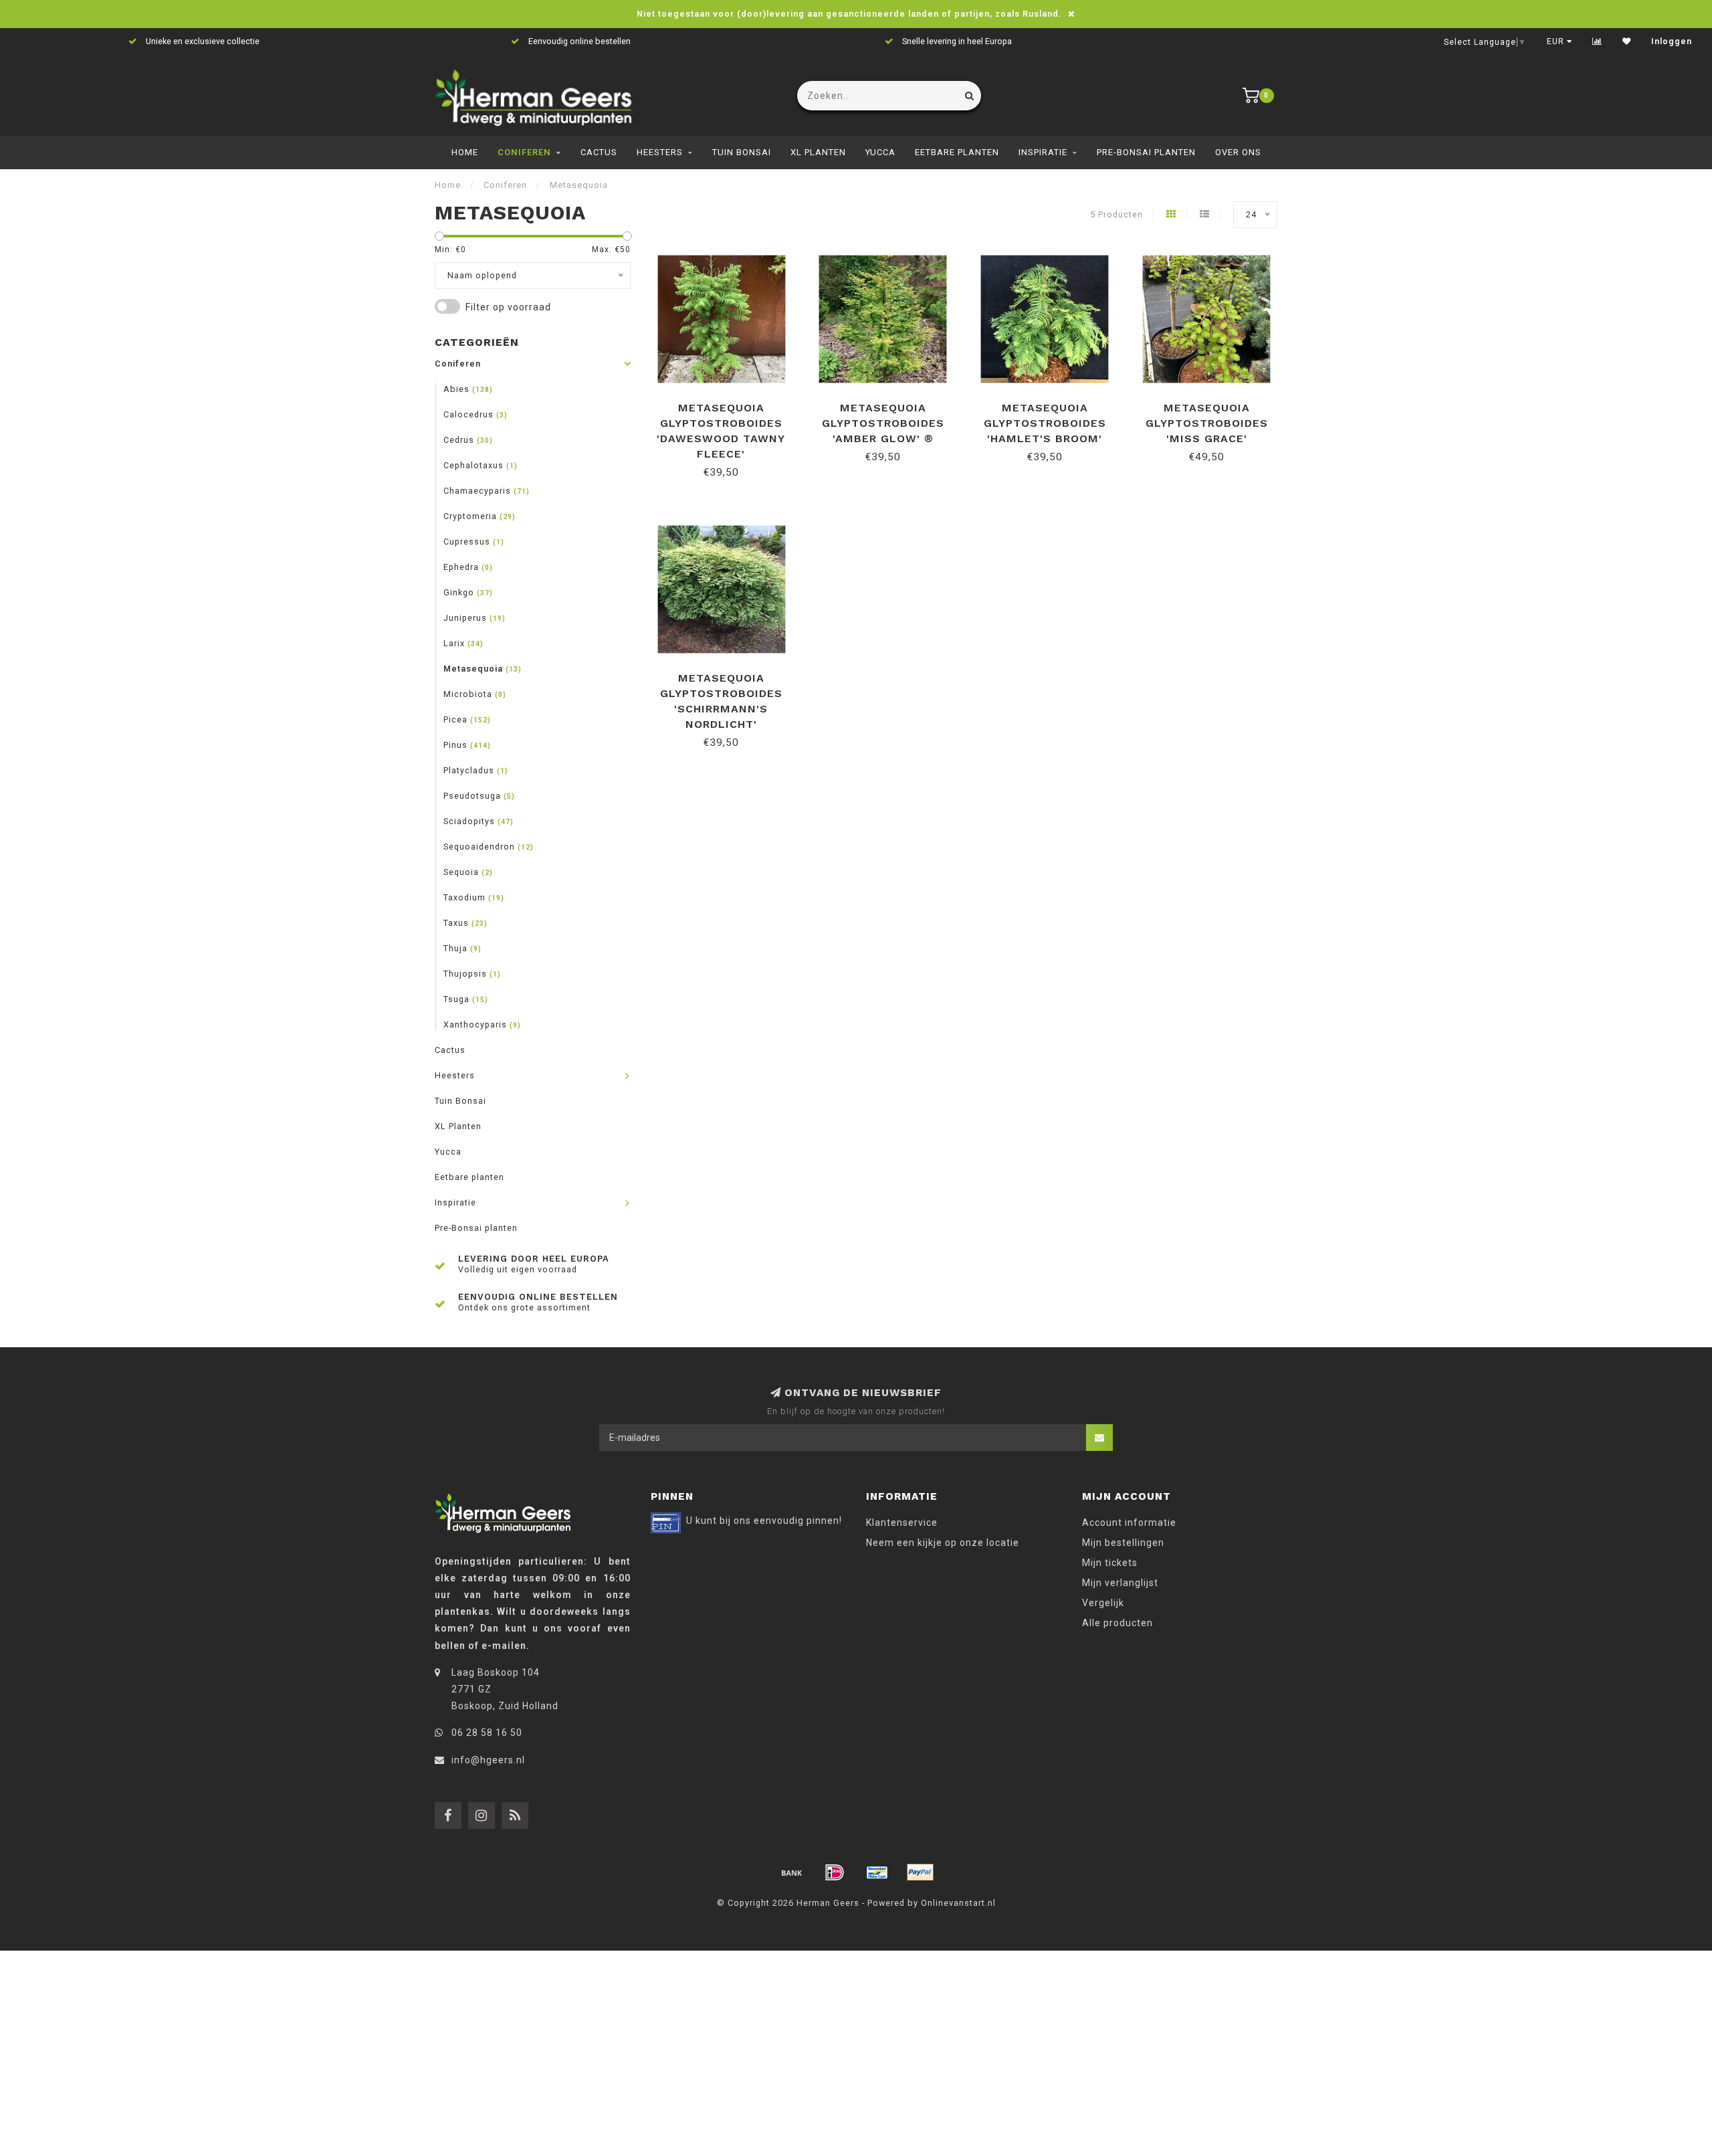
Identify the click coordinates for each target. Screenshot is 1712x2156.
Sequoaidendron (489, 847)
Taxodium (474, 897)
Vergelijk (1103, 1603)
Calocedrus (475, 414)
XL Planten (818, 152)
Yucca (880, 152)
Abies (468, 389)
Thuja (462, 948)
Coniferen (524, 152)
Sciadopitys (478, 821)
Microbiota (475, 694)
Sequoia (468, 872)
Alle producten (1117, 1623)
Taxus (465, 923)
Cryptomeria (479, 516)
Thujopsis (472, 974)
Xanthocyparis (482, 1024)
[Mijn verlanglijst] (1627, 41)
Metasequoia (483, 669)
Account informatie (1129, 1523)
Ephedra (468, 567)
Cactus (599, 152)
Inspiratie (1043, 152)
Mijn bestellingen (1123, 1543)
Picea (467, 719)
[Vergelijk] (1597, 41)
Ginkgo (468, 592)
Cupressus (474, 542)
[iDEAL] (835, 1872)
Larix (463, 643)
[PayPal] (920, 1872)
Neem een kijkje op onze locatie (943, 1543)
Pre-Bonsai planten (1146, 152)
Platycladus (476, 770)
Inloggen (1672, 41)
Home (465, 152)
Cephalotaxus (480, 465)
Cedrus (468, 440)
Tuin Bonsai (742, 152)
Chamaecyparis (487, 491)
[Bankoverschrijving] (792, 1872)
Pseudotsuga (479, 796)
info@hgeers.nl (488, 1760)
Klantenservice (902, 1523)
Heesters (660, 152)
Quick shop (727, 403)
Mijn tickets (1110, 1563)
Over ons (1238, 152)
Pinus (467, 745)
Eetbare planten (957, 152)
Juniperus (474, 618)
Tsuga (466, 999)
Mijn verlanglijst (1120, 1583)
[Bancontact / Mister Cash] (877, 1872)
